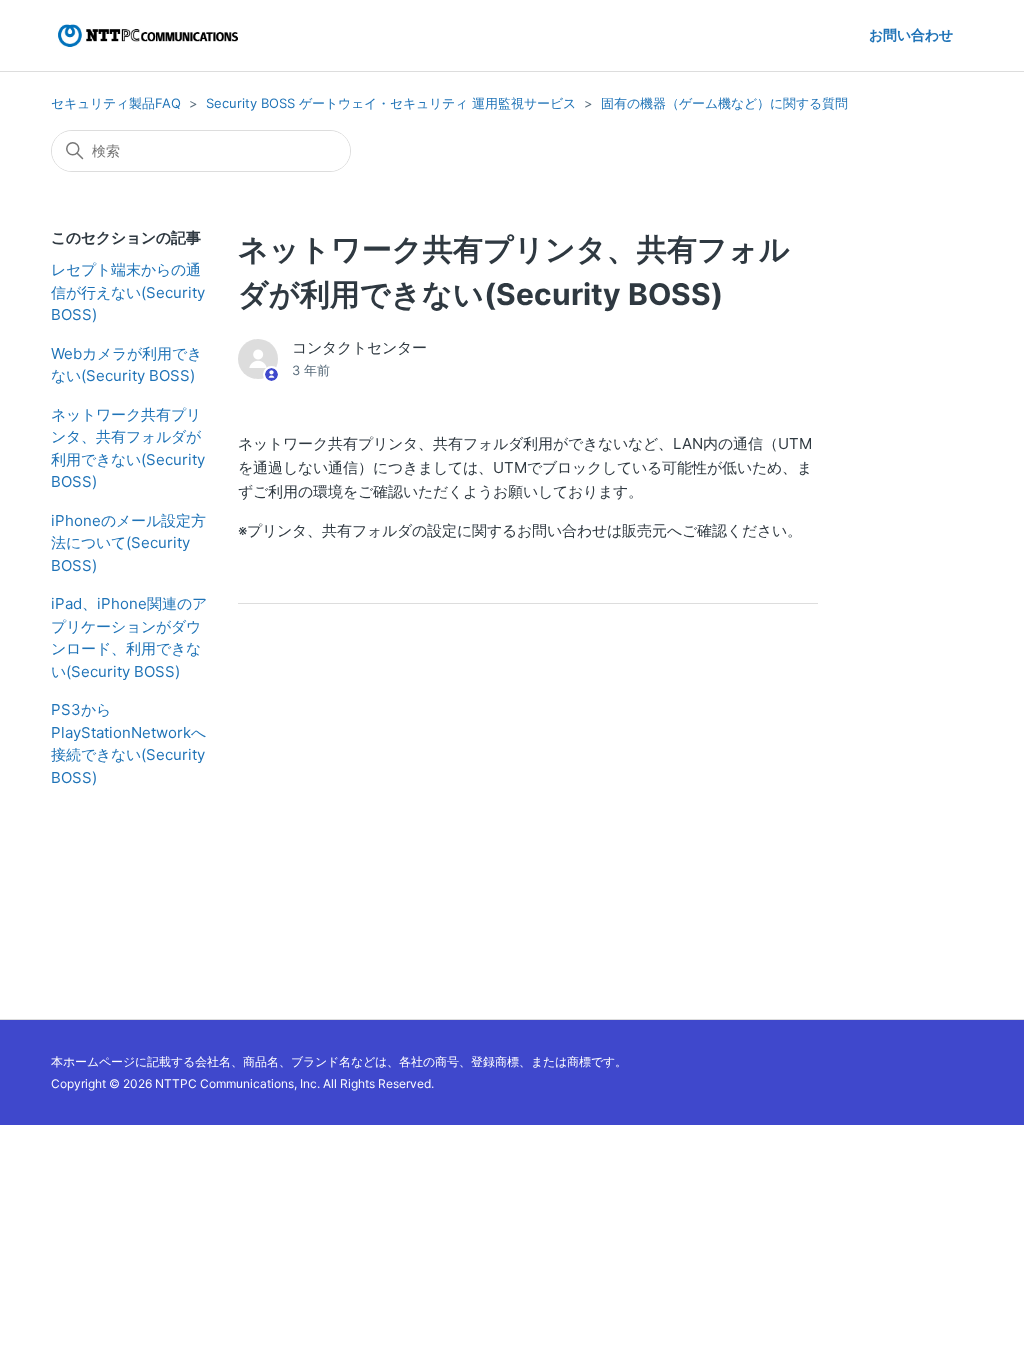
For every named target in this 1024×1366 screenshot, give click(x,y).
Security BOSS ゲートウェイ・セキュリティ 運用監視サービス (391, 103)
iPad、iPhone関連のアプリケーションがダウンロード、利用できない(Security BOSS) (129, 637)
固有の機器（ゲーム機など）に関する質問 (724, 103)
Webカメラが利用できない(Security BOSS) (126, 365)
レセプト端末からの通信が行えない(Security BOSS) (128, 292)
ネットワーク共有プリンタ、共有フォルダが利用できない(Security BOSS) (128, 448)
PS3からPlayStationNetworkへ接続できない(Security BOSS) (128, 743)
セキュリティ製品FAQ (116, 103)
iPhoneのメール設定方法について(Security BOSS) (128, 543)
